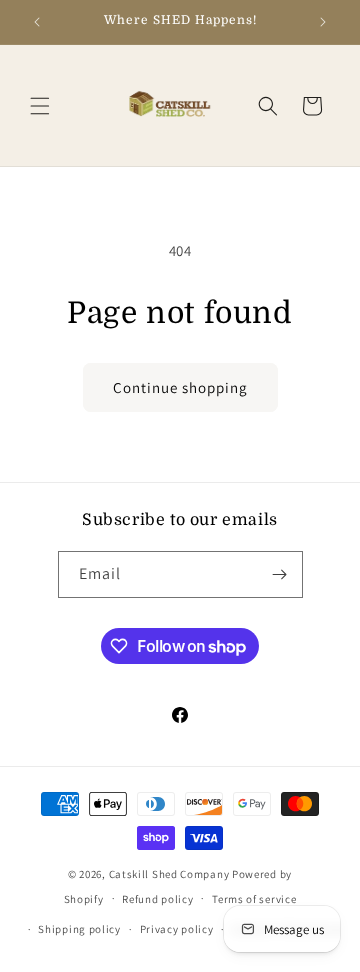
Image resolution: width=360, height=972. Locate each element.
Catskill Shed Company (169, 874)
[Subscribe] (280, 574)
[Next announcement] (323, 22)
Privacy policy (177, 929)
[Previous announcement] (37, 22)
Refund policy (157, 899)
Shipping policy (79, 929)
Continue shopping (180, 387)
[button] (40, 106)
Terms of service (254, 899)
